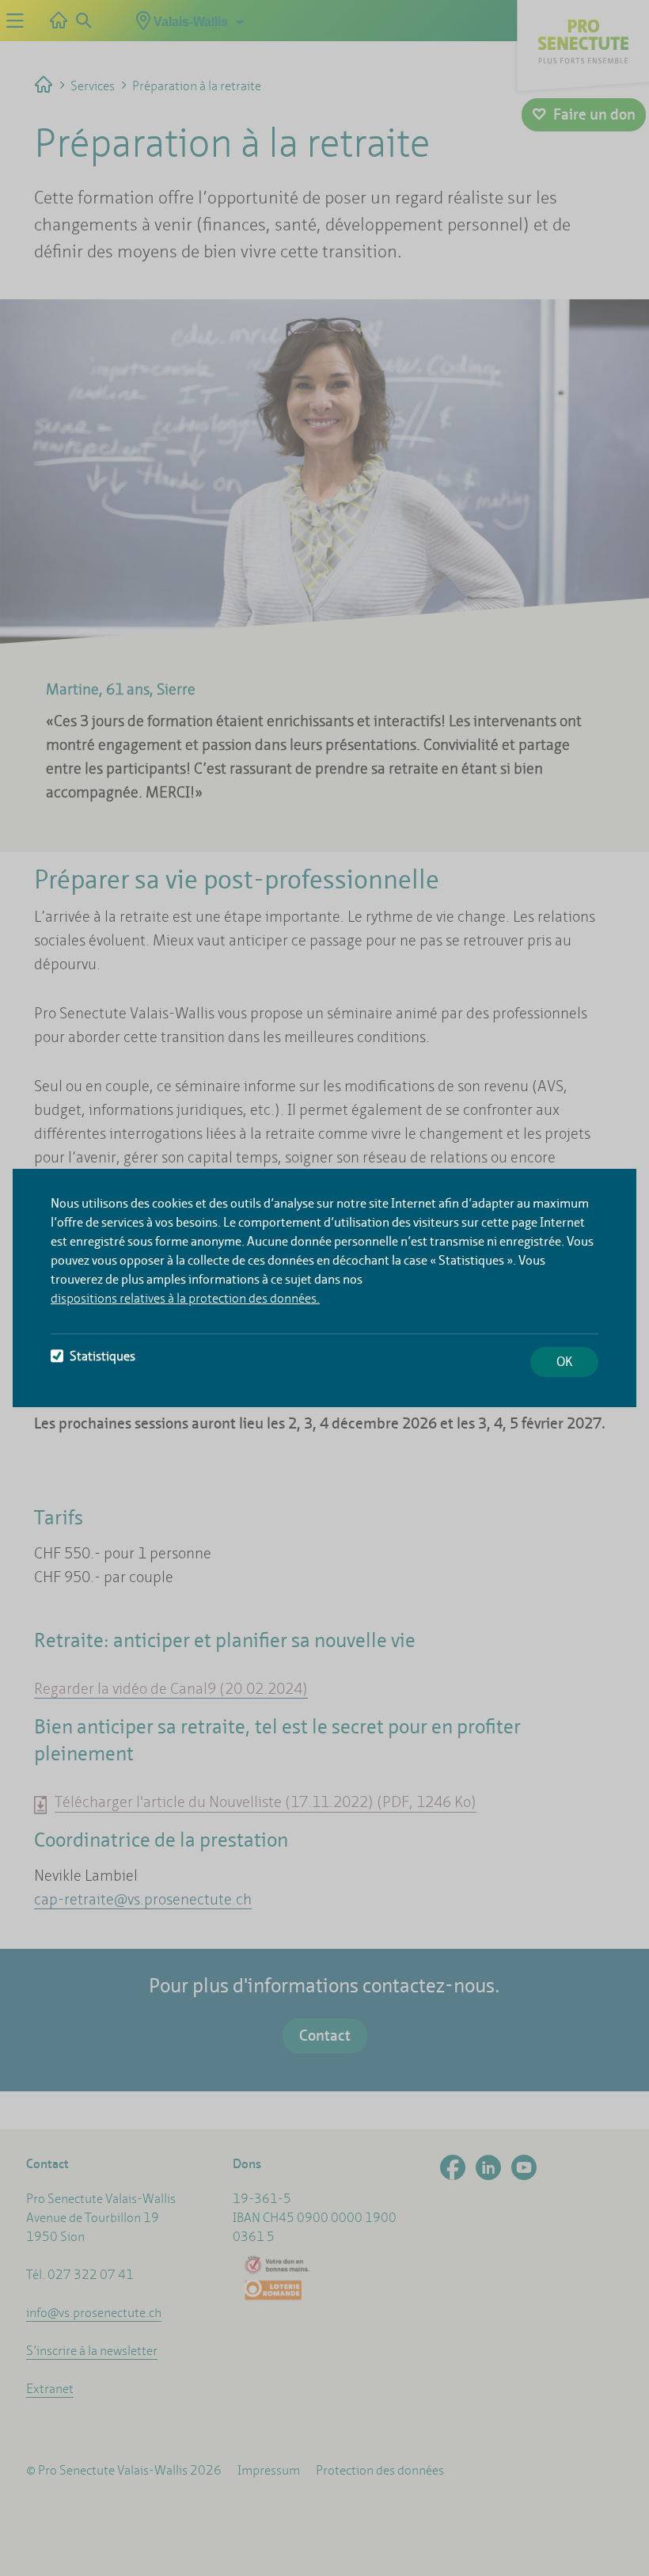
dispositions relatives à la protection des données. (185, 1298)
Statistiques (102, 1356)
